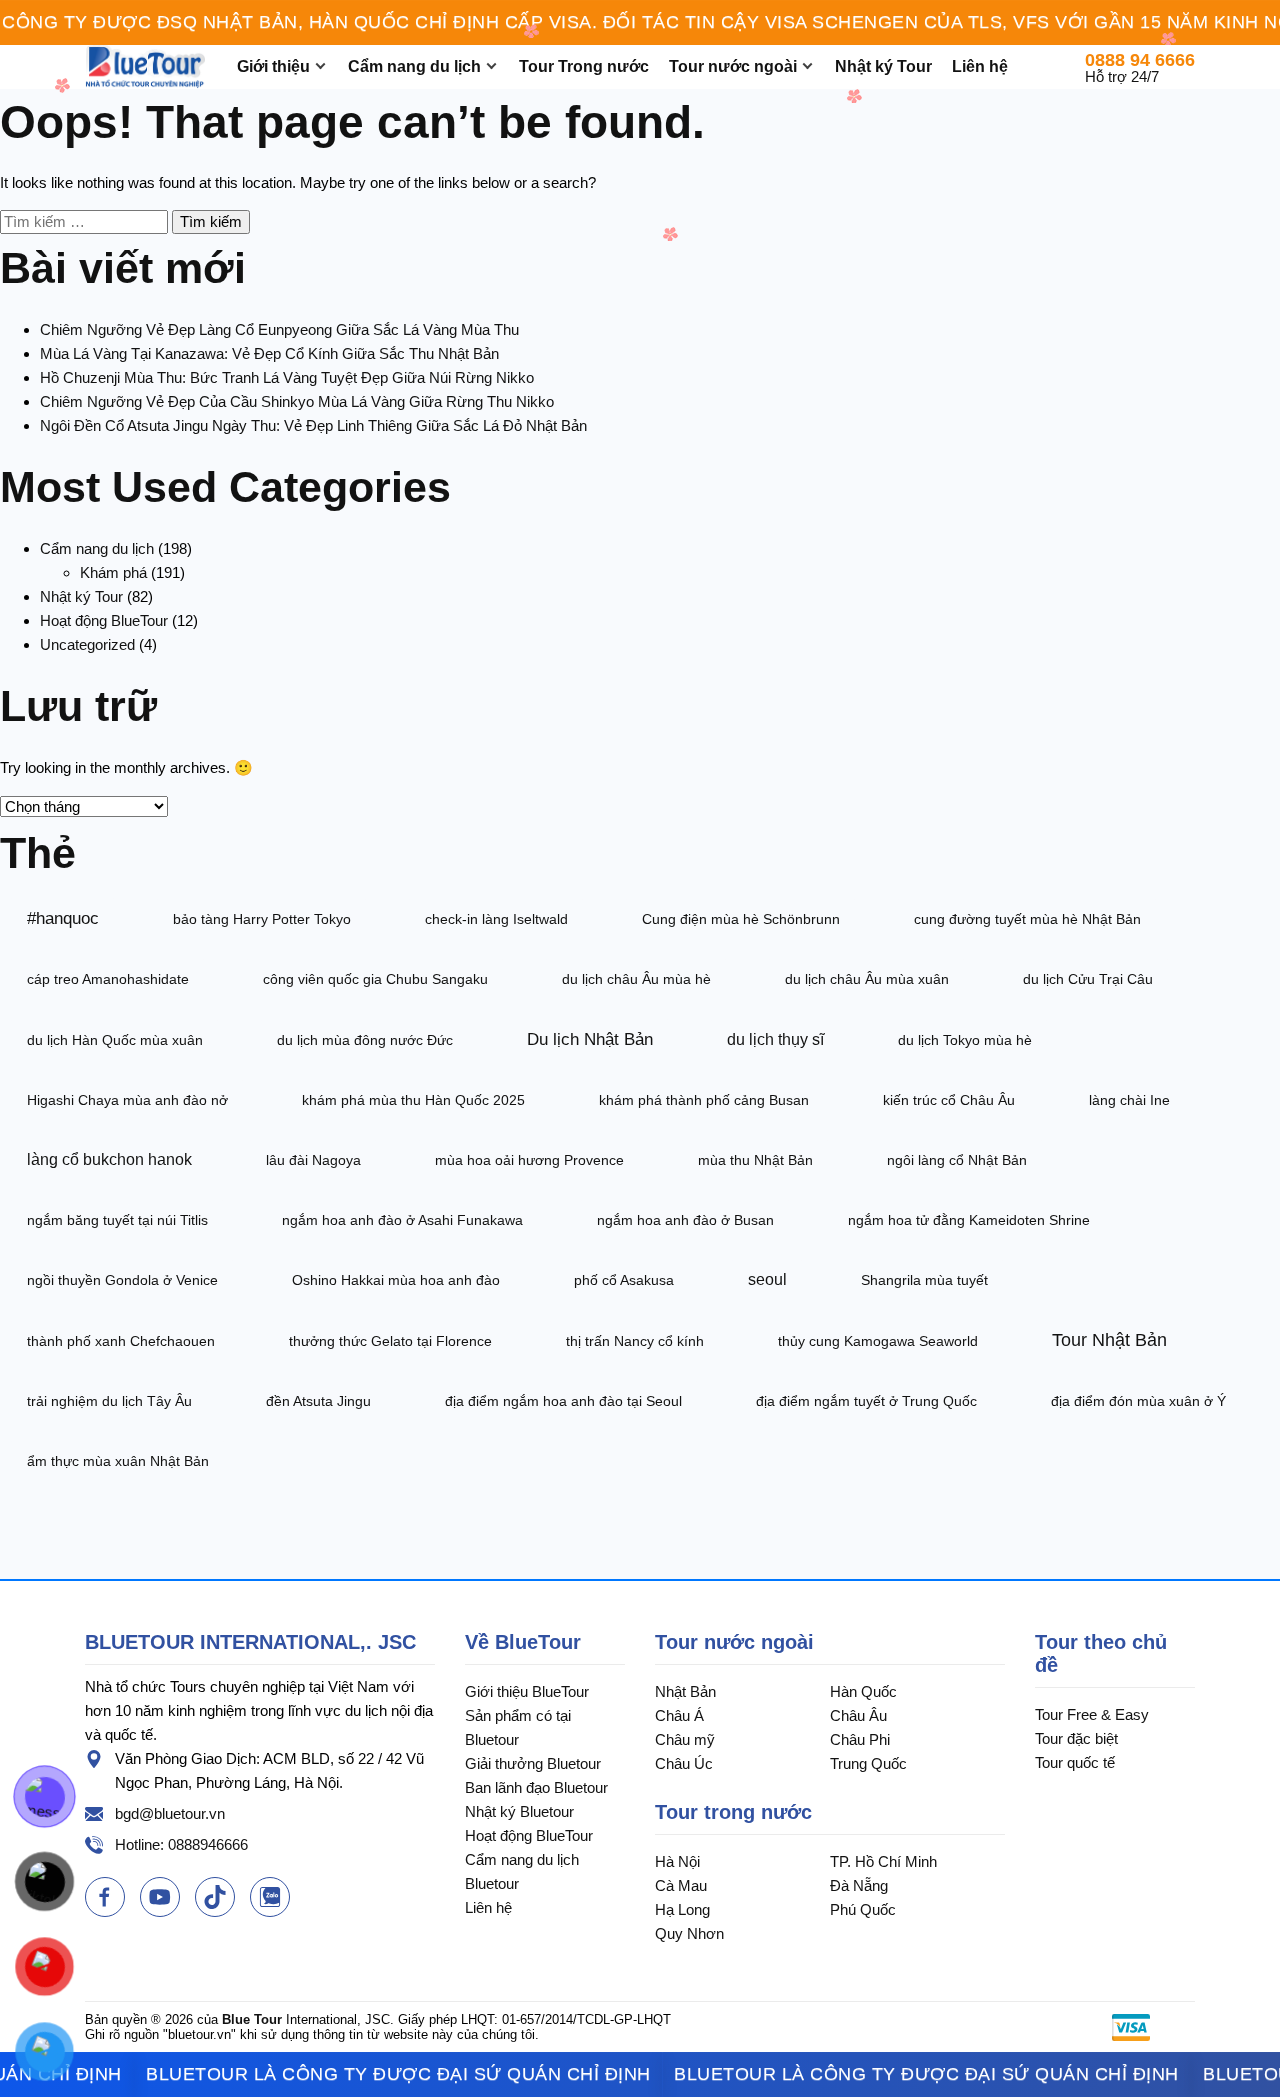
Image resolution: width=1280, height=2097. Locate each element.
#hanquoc (63, 918)
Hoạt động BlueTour (104, 620)
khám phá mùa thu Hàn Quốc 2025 (413, 1100)
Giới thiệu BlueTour (527, 1691)
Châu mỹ (685, 1739)
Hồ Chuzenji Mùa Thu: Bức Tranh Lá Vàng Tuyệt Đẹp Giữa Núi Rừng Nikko (287, 377)
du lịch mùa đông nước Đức (365, 1040)
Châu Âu (858, 1715)
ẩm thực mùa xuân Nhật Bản (118, 1461)
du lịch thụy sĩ (775, 1039)
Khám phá (113, 572)
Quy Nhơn (689, 1933)
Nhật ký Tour (883, 66)
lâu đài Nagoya (313, 1160)
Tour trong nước (733, 1812)
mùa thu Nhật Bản (755, 1160)
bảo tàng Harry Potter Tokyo (262, 919)
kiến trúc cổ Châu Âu (949, 1100)
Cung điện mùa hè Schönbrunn (741, 919)
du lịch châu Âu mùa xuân (867, 979)
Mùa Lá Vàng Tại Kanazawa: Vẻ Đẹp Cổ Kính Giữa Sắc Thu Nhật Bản (269, 353)
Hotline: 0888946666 (181, 1844)
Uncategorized (87, 644)
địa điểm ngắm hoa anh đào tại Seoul (563, 1401)
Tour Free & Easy (1092, 1714)
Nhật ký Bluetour (519, 1811)
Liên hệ (980, 66)
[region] (640, 22)
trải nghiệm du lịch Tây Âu (109, 1401)
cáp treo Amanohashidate (108, 979)
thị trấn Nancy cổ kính (635, 1341)
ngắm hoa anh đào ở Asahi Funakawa (402, 1220)
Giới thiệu (273, 66)
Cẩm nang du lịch (414, 66)
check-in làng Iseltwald (496, 919)
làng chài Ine (1129, 1100)
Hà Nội (677, 1861)
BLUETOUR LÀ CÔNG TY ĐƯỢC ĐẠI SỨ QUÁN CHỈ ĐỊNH (358, 2074)
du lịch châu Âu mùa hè (636, 979)
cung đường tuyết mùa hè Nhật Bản (1027, 919)
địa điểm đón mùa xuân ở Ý (1138, 1401)
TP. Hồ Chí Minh (883, 1861)
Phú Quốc (863, 1909)
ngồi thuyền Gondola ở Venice (122, 1280)
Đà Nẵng (859, 1885)
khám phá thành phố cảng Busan (704, 1100)
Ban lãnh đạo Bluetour (536, 1787)
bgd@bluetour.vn (170, 1813)
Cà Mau (681, 1885)
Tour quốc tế (1075, 1762)
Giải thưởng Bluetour (533, 1763)
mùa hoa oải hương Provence (529, 1160)
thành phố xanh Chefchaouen (121, 1341)
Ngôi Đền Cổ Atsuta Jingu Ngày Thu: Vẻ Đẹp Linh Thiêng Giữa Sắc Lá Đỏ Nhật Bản (313, 425)
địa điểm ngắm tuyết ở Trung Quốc (866, 1401)
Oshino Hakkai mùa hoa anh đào (396, 1280)
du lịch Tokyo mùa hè (965, 1040)
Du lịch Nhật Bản (590, 1039)
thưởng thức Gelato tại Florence (390, 1341)
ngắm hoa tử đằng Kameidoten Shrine (969, 1220)
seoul (767, 1279)
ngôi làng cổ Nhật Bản (957, 1160)
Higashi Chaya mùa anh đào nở (127, 1100)
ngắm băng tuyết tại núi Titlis (117, 1220)
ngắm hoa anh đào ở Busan (685, 1220)
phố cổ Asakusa (624, 1280)
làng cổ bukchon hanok (109, 1159)
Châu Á (679, 1715)
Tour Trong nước (584, 66)
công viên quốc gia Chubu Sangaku (375, 979)
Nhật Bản (685, 1691)
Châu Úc (684, 1763)
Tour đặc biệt (1076, 1738)
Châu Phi (860, 1739)
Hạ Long (682, 1909)
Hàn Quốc (863, 1691)
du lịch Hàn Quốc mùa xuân (115, 1040)
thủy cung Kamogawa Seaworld (878, 1341)
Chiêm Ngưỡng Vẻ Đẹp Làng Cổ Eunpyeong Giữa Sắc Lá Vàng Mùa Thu (279, 329)
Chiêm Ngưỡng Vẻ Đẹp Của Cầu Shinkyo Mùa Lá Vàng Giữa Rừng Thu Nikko (297, 401)
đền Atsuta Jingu (318, 1401)
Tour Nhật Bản (1109, 1340)
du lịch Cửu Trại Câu (1088, 979)
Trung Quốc (868, 1763)
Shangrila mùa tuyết (924, 1280)
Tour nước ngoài (733, 66)
